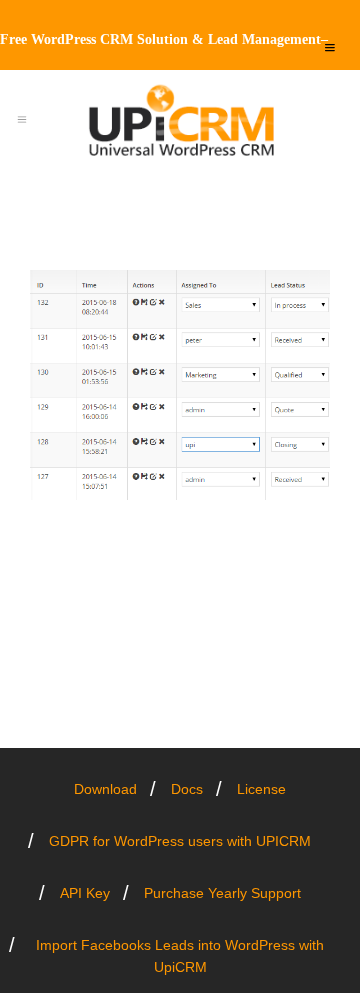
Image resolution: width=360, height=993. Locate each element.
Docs (187, 789)
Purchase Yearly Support (222, 893)
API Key (85, 893)
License (261, 789)
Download (105, 789)
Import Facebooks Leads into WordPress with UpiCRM (180, 956)
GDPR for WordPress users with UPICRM (180, 841)
